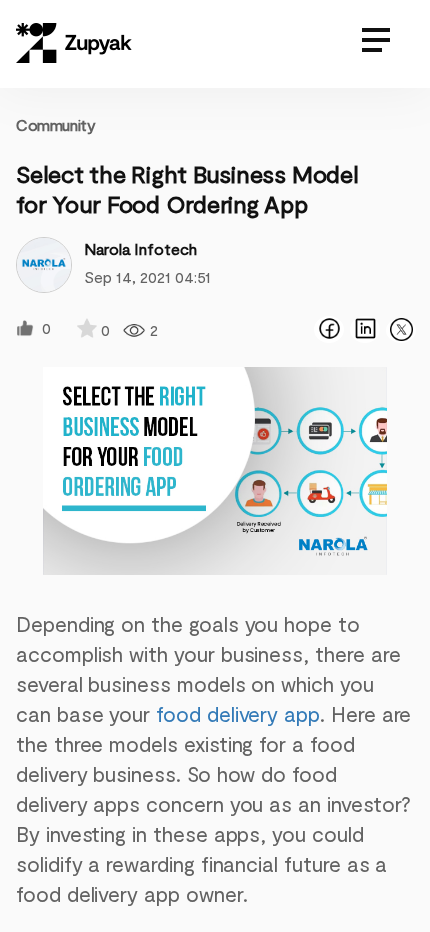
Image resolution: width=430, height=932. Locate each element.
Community (55, 124)
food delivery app (238, 713)
